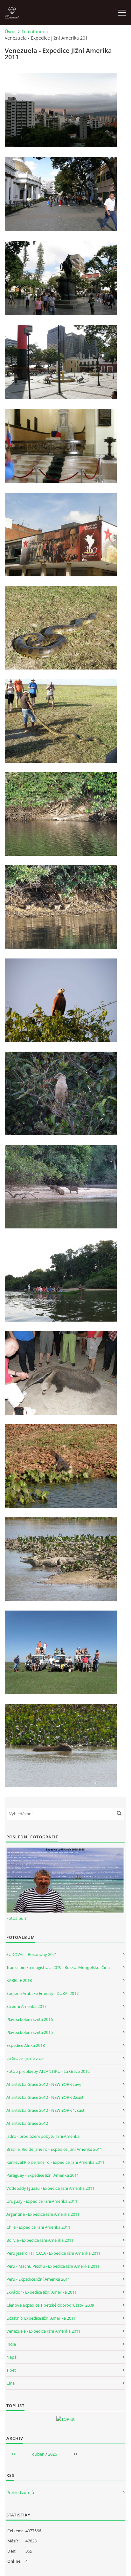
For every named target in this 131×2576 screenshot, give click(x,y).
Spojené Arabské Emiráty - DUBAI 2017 (42, 1993)
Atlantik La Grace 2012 (27, 2123)
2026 (52, 2454)
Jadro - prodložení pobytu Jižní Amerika (43, 2136)
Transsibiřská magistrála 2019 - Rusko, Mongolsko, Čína (58, 1967)
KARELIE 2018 (19, 1980)
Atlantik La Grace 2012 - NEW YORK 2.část (45, 2097)
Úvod (10, 32)
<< (13, 2454)
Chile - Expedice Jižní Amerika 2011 (38, 2227)
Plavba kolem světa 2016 (30, 2019)
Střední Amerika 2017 (26, 2006)
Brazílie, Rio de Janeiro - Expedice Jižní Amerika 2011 (54, 2149)
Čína (10, 2383)
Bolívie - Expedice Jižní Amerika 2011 (40, 2240)
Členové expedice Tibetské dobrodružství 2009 (50, 2305)
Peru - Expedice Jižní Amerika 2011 (38, 2279)
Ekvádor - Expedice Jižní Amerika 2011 (41, 2292)
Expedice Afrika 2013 (26, 2045)
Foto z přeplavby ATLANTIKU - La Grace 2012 (48, 2071)
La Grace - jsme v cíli (25, 2058)
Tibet (11, 2370)
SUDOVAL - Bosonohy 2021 (32, 1954)
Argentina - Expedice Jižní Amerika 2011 (43, 2214)
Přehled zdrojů (20, 2492)
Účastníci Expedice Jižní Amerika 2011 (41, 2318)
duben (38, 2454)
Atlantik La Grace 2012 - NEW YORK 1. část (45, 2110)
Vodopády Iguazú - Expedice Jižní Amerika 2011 (50, 2188)
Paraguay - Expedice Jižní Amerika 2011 (43, 2175)
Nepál (12, 2357)
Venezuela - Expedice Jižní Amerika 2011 (43, 2331)
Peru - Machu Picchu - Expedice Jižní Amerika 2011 (53, 2266)
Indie (11, 2344)
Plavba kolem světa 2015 (30, 2032)
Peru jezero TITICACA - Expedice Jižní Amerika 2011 (53, 2253)
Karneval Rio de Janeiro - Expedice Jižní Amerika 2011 (55, 2162)
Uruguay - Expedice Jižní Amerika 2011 (42, 2201)
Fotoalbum (33, 32)
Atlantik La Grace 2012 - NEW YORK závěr (45, 2084)
